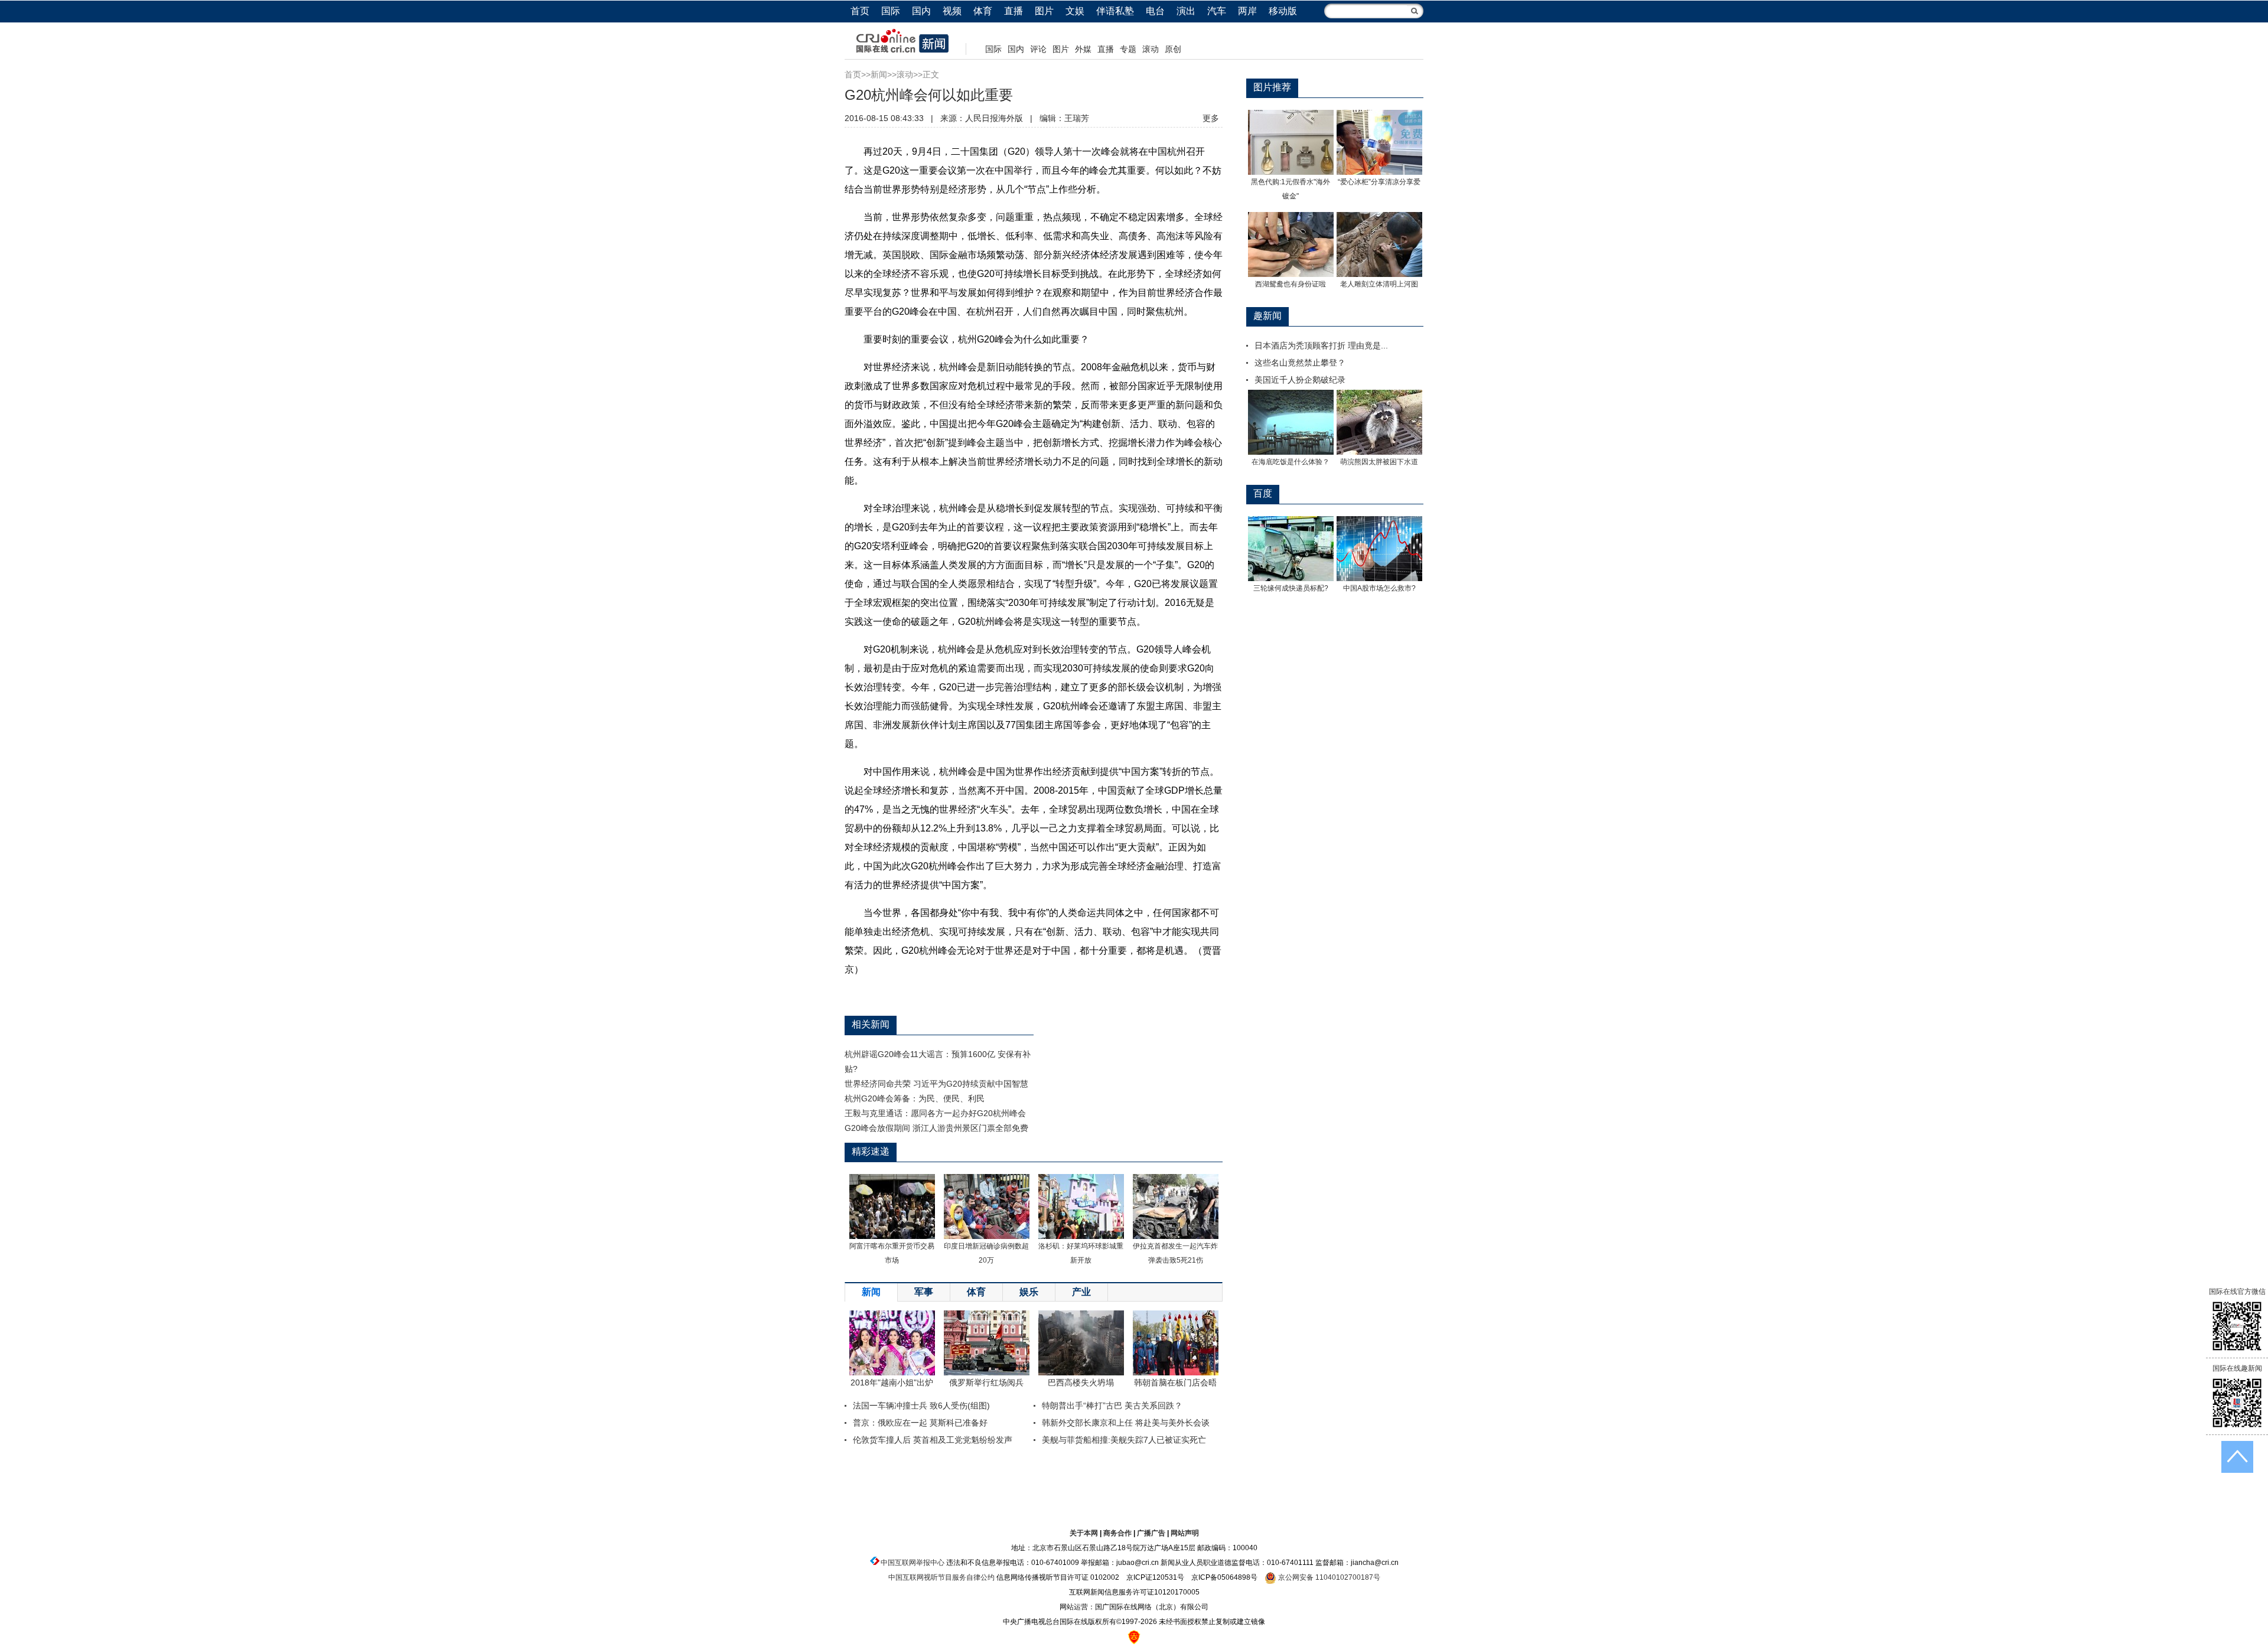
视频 (952, 11)
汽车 (1217, 11)
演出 (1186, 11)
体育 (983, 11)
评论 (1038, 49)
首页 (860, 11)
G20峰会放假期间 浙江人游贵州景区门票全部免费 (936, 1128)
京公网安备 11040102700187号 (1328, 1577)
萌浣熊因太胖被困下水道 (1379, 462)
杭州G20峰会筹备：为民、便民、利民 (915, 1098)
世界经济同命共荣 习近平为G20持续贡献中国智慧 (936, 1084)
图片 (1044, 11)
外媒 (1083, 49)
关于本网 (1084, 1533)
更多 (1211, 118)
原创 (1173, 49)
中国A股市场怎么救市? (1379, 588)
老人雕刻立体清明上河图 (1379, 284)
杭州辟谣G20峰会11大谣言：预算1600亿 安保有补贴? (938, 1062)
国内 (921, 11)
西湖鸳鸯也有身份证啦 (1291, 284)
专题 (1128, 49)
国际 (891, 11)
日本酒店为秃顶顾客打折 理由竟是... (1321, 345)
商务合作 (1117, 1533)
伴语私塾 (1115, 11)
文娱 (1075, 11)
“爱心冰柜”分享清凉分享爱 (1379, 182)
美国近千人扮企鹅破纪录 (1300, 380)
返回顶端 (2237, 1457)
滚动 (1151, 49)
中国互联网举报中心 (913, 1563)
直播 (1014, 11)
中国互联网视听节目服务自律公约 (941, 1577)
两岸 (1247, 11)
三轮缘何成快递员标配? (1291, 588)
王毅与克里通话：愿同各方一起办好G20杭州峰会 (935, 1113)
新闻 (879, 74)
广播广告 (1151, 1533)
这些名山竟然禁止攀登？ (1300, 363)
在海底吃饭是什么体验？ (1291, 462)
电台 (1155, 11)
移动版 (1283, 11)
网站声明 (1185, 1533)
